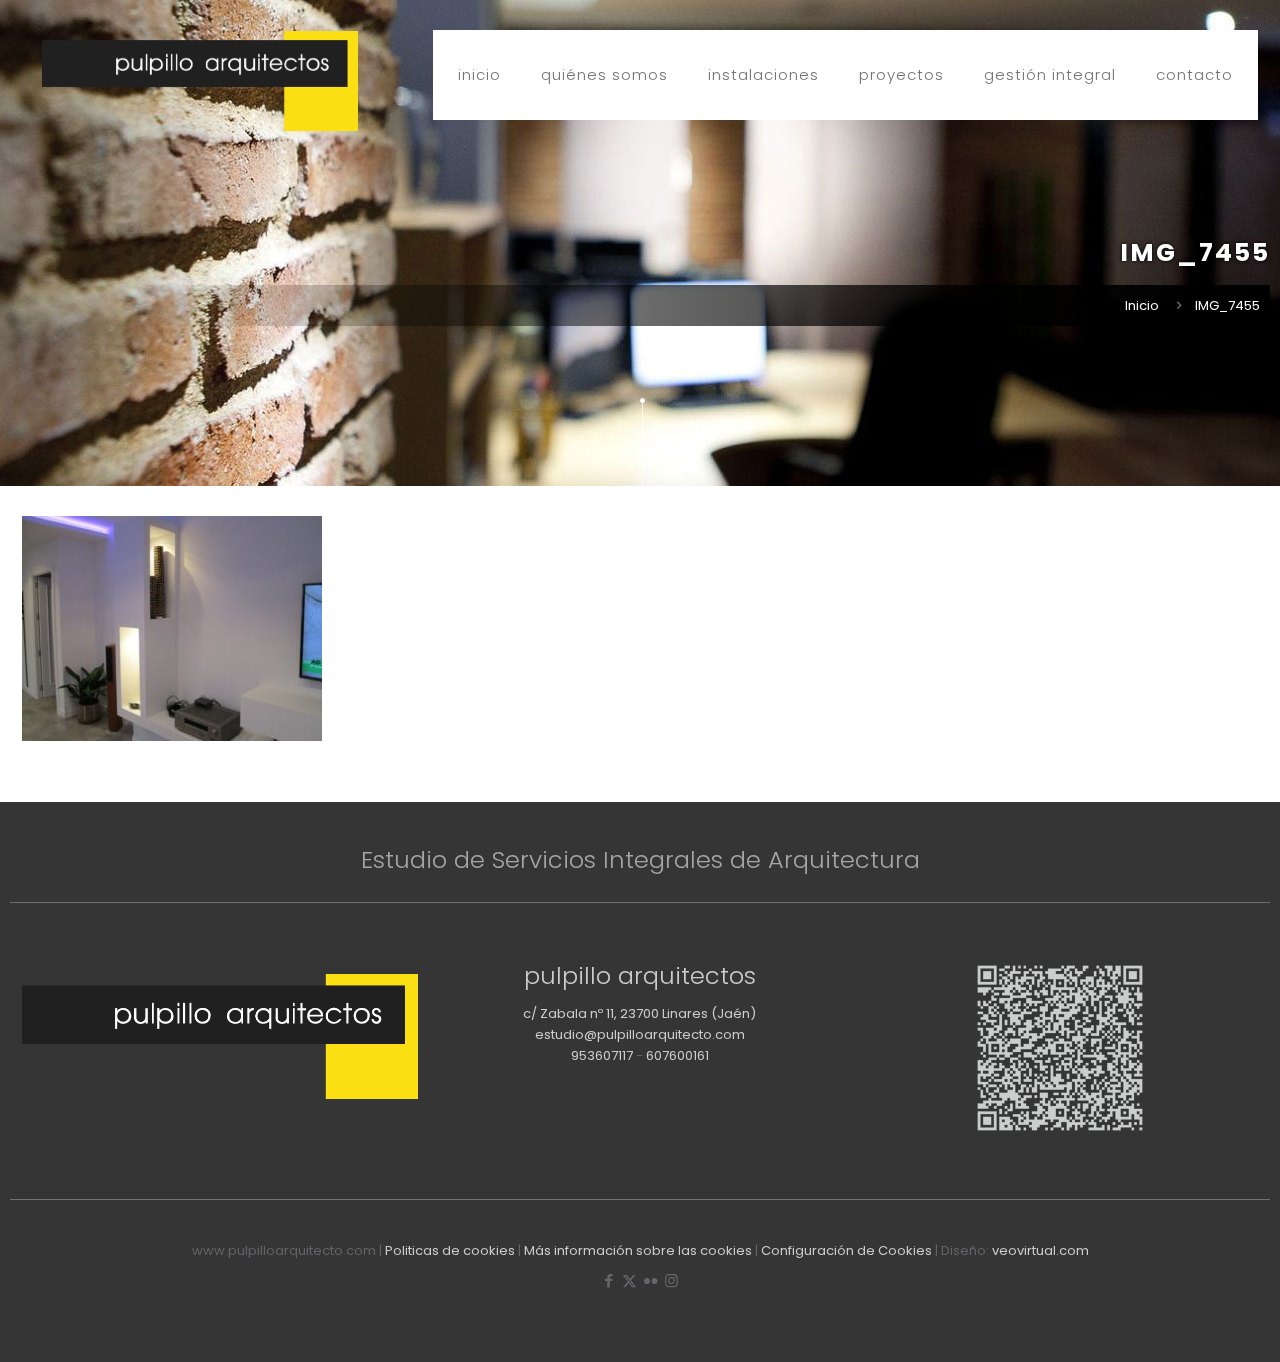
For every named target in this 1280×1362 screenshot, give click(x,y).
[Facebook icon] (608, 1280)
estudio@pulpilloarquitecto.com (640, 1034)
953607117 (602, 1055)
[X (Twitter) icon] (629, 1280)
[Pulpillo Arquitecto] (200, 81)
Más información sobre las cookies (638, 1250)
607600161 (677, 1055)
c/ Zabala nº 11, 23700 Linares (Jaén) (639, 1013)
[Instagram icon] (671, 1280)
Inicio (1142, 305)
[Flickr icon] (650, 1280)
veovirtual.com (1040, 1250)
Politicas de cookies (450, 1250)
